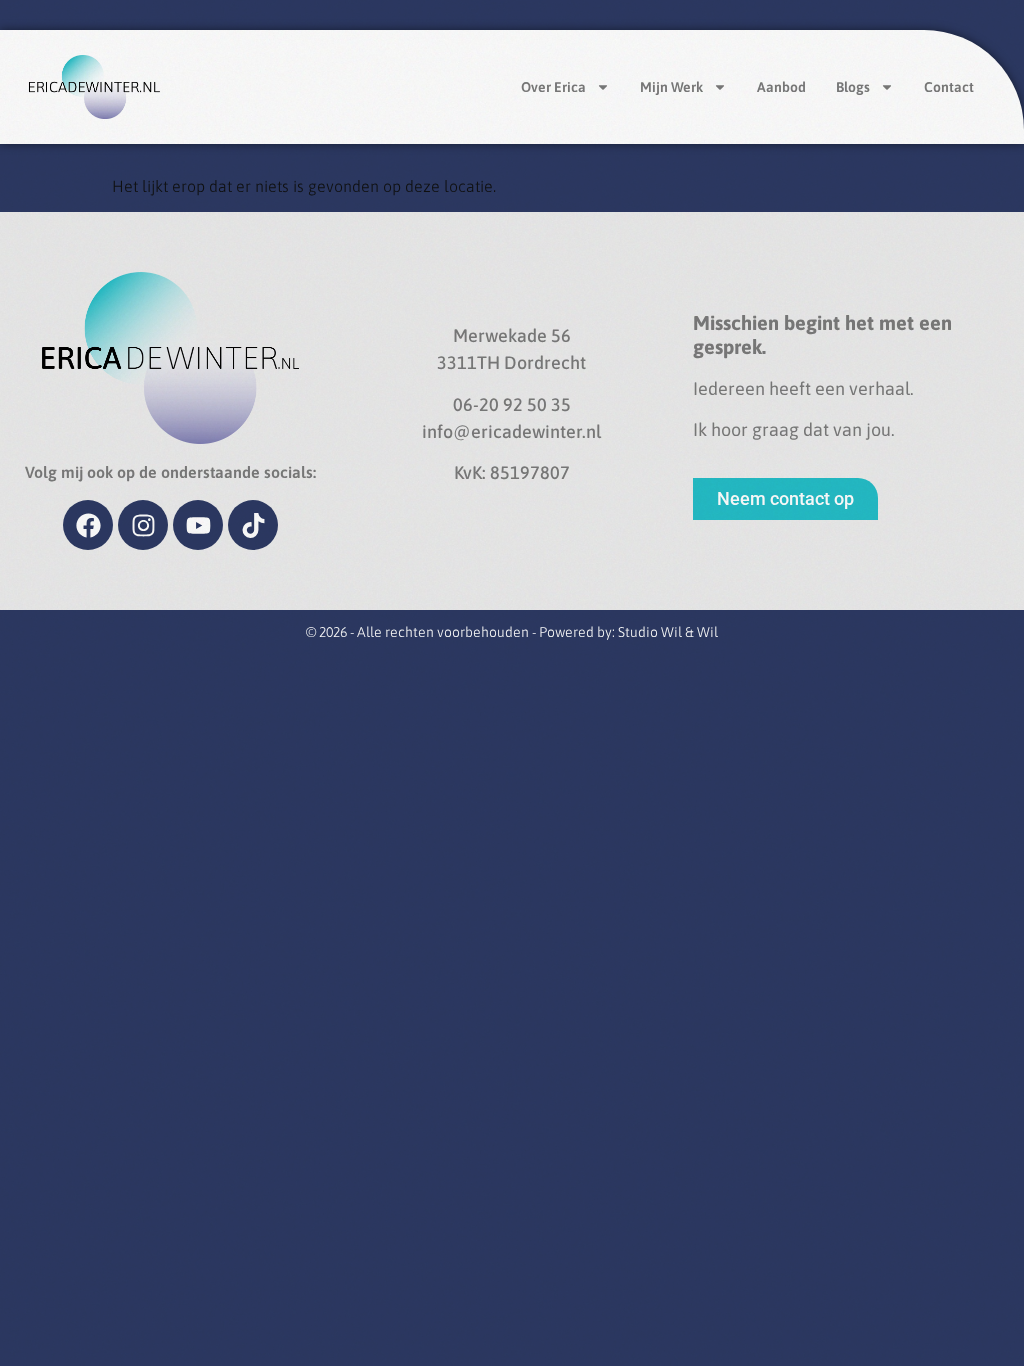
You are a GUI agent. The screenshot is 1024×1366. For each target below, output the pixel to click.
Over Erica (553, 87)
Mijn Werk (671, 87)
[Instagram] (143, 525)
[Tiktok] (253, 525)
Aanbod (781, 87)
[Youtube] (198, 525)
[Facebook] (88, 525)
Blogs (853, 87)
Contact (949, 87)
